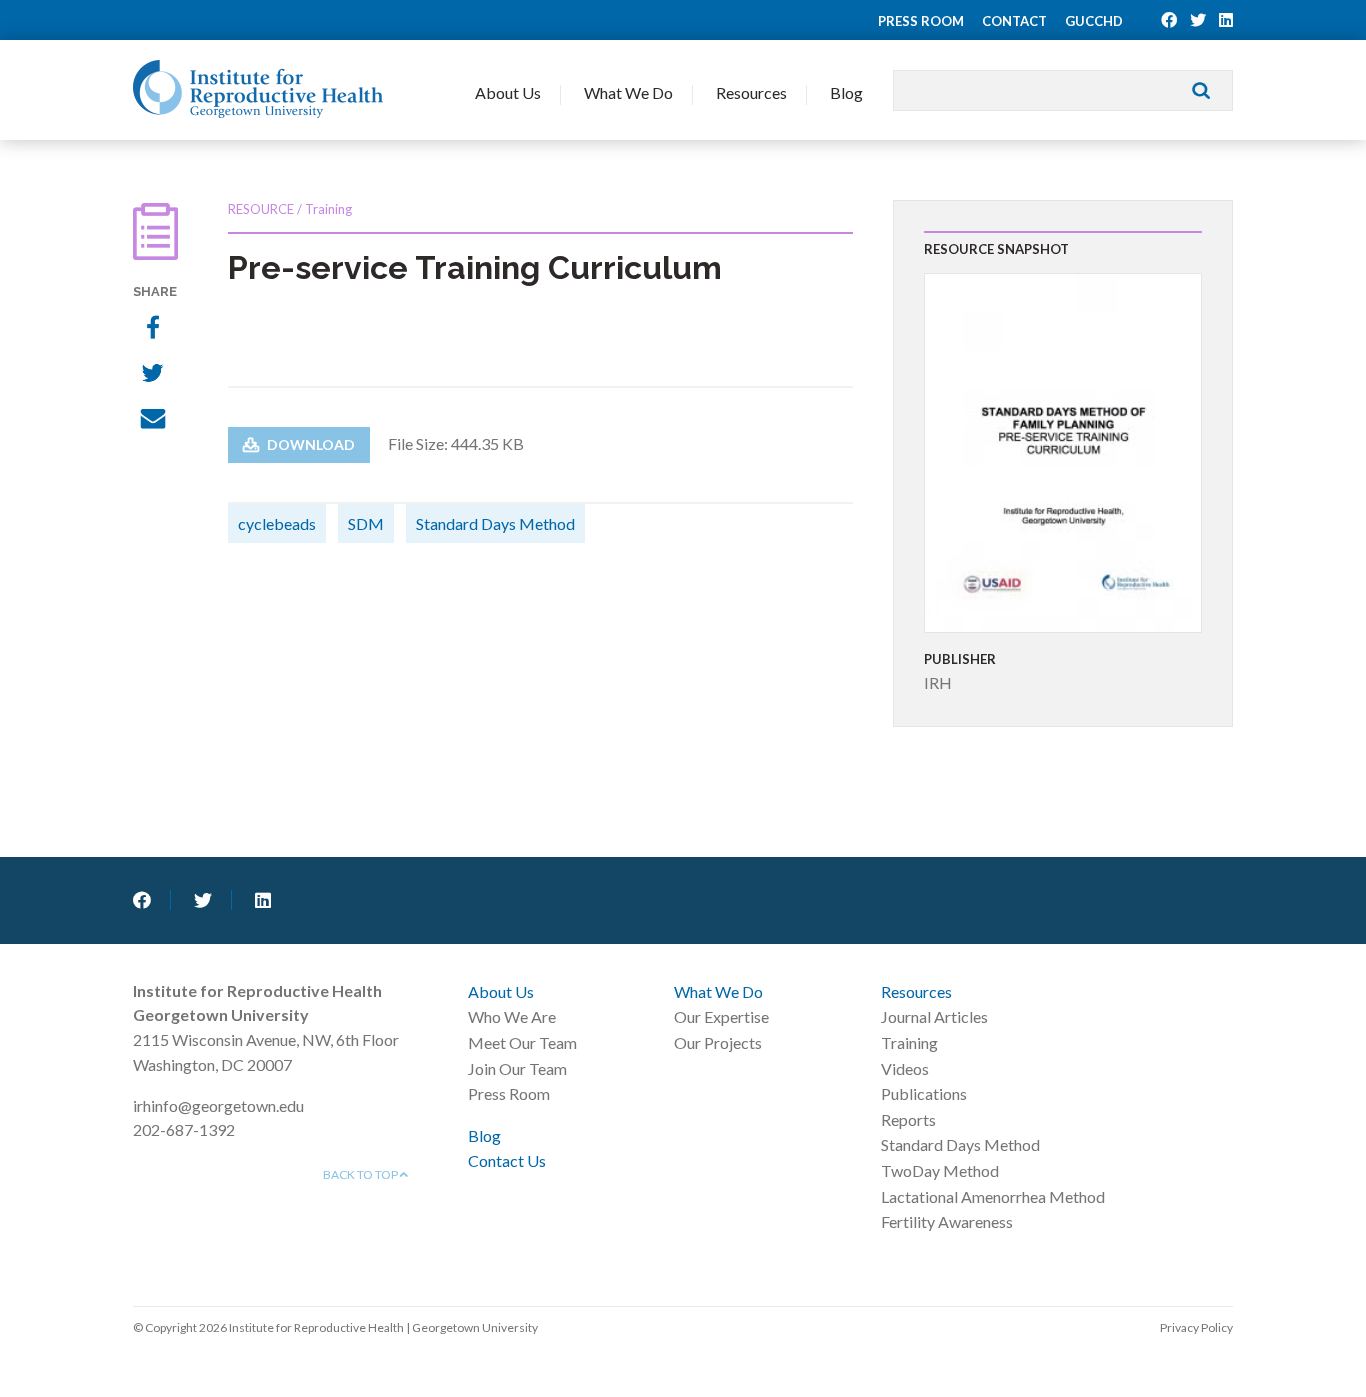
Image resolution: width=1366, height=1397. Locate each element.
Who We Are (512, 1016)
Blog (846, 92)
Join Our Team (517, 1068)
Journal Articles (934, 1016)
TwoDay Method (940, 1170)
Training (909, 1042)
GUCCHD (1094, 21)
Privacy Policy (1196, 1327)
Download (309, 444)
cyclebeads (277, 523)
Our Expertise (721, 1016)
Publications (924, 1093)
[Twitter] (155, 375)
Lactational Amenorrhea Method (993, 1196)
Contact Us (507, 1160)
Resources (751, 92)
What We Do (628, 92)
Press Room (921, 21)
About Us (508, 92)
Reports (908, 1119)
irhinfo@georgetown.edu (218, 1105)
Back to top (361, 1174)
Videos (905, 1068)
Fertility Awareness (947, 1221)
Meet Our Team (522, 1042)
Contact (1014, 21)
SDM (366, 523)
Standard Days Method (495, 523)
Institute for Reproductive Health (258, 89)
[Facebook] (155, 329)
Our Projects (718, 1042)
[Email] (155, 421)
